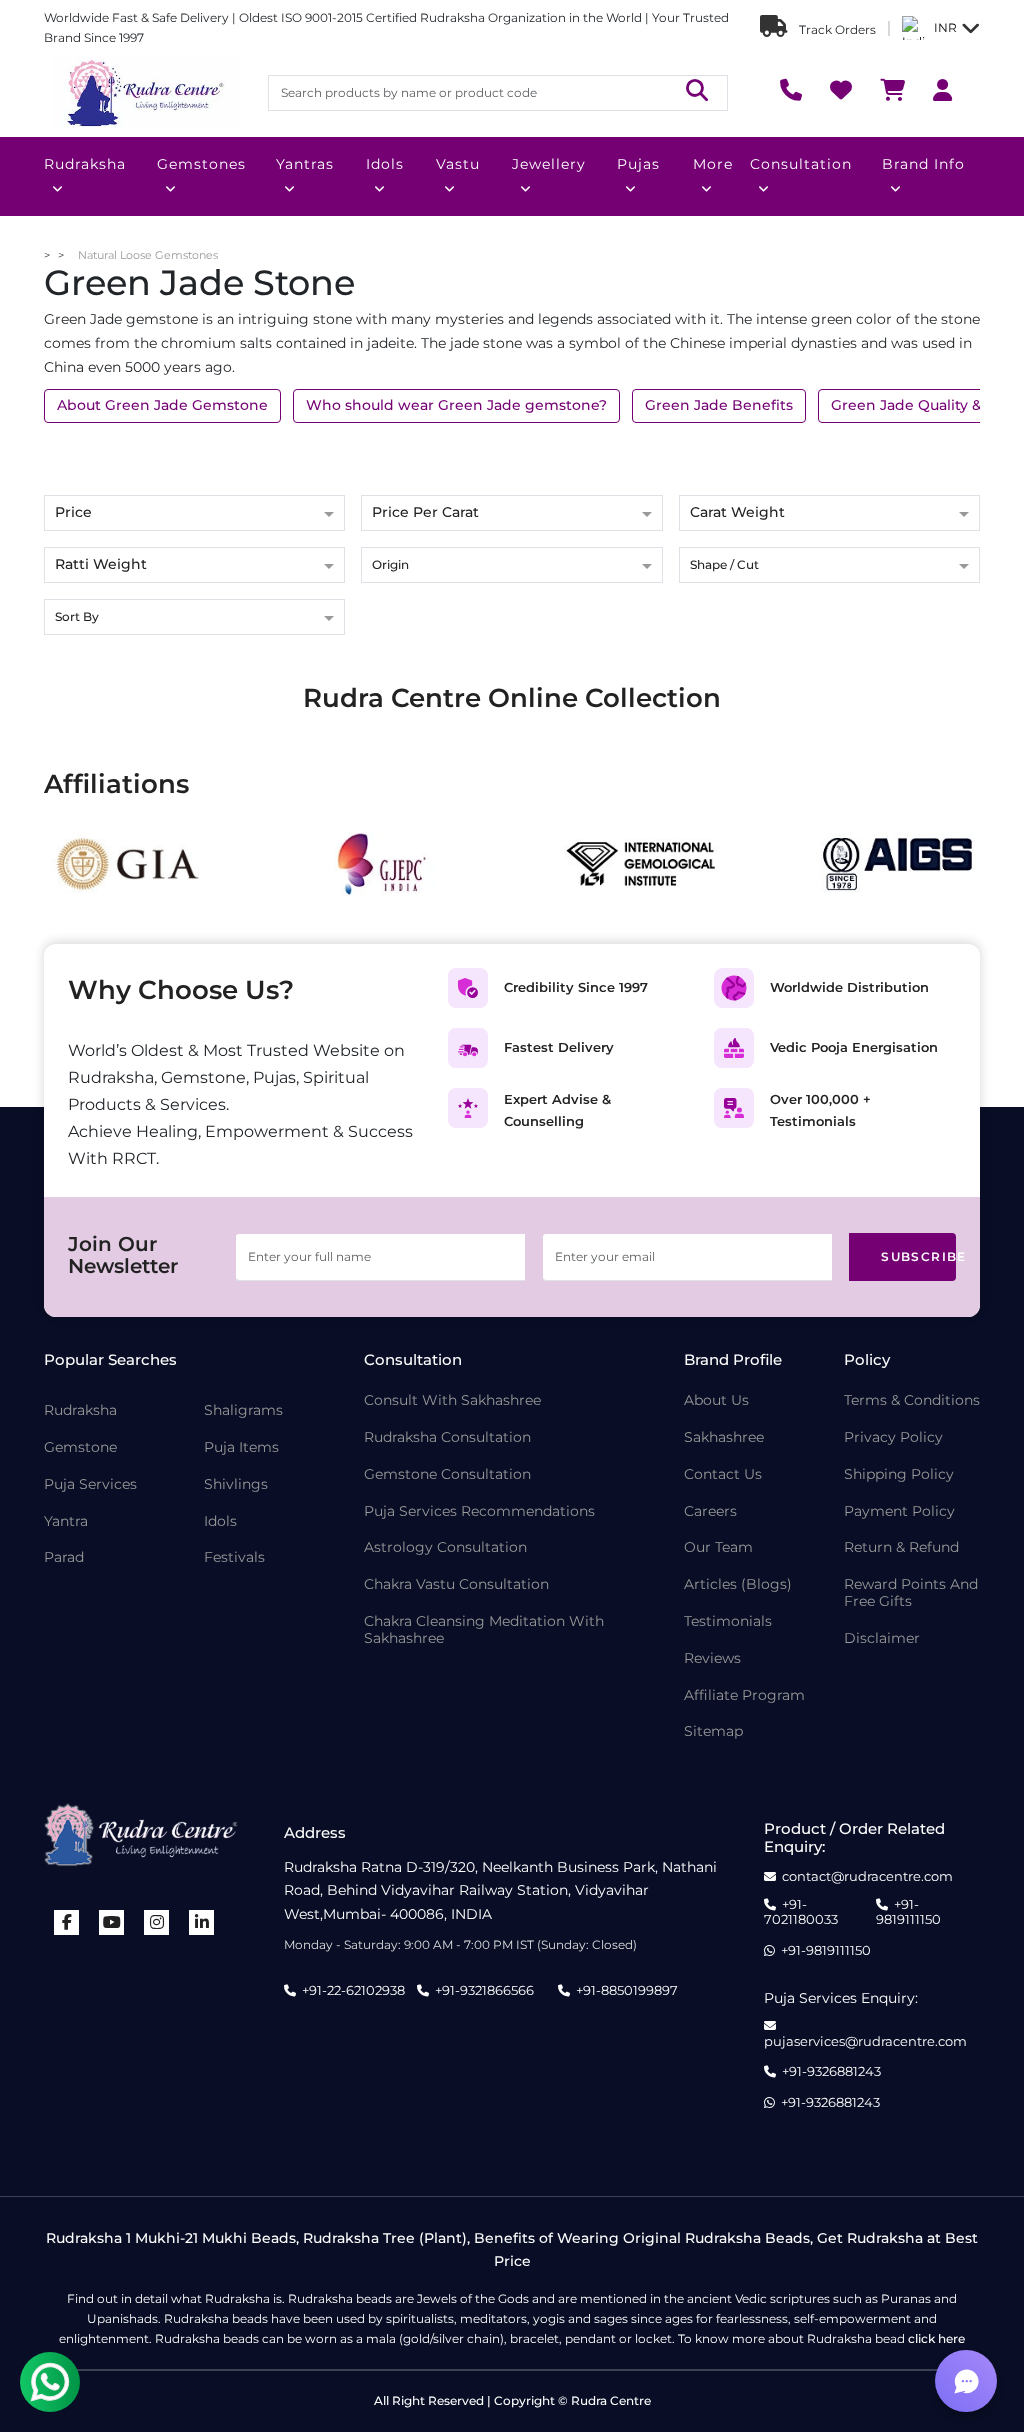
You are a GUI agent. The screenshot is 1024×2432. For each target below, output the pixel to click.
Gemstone (80, 1447)
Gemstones (201, 164)
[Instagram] (157, 1922)
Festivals (234, 1557)
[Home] (144, 93)
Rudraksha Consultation (447, 1437)
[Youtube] (112, 1922)
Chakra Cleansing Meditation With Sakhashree (484, 1630)
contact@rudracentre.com (867, 1876)
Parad (64, 1557)
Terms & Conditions (912, 1400)
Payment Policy (899, 1511)
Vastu (458, 164)
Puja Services (90, 1484)
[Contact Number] (791, 92)
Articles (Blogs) (738, 1584)
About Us (716, 1400)
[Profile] (942, 92)
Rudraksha (85, 164)
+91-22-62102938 (353, 1990)
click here (936, 2338)
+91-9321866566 (484, 1990)
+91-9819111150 (908, 1912)
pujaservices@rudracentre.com (865, 2041)
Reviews (712, 1658)
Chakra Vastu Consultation (456, 1584)
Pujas (638, 164)
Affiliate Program (744, 1695)
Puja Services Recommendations (479, 1511)
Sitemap (713, 1731)
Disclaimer (882, 1638)
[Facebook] (67, 1922)
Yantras (305, 164)
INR (945, 27)
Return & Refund (901, 1547)
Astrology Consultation (445, 1547)
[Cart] (892, 92)
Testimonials (728, 1621)
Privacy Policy (893, 1437)
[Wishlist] (841, 92)
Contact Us (723, 1474)
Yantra (66, 1521)
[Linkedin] (202, 1922)
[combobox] (511, 566)
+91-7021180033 (801, 1912)
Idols (385, 164)
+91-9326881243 (831, 2071)
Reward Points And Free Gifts (911, 1593)
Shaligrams (243, 1410)
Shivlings (236, 1484)
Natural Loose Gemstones (148, 255)
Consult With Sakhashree (452, 1400)
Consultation (801, 164)
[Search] (697, 92)
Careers (710, 1511)
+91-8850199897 (627, 1990)
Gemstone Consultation (447, 1474)
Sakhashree (724, 1437)
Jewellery (549, 164)
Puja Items (241, 1447)
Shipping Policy (899, 1474)
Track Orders (836, 29)
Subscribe (918, 1256)
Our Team (718, 1547)
